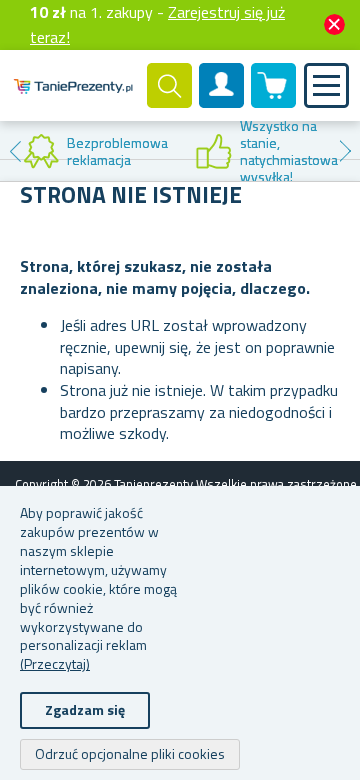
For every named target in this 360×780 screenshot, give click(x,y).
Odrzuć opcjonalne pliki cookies (130, 753)
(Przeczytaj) (55, 663)
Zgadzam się (85, 709)
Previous (15, 151)
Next (345, 151)
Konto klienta (222, 102)
